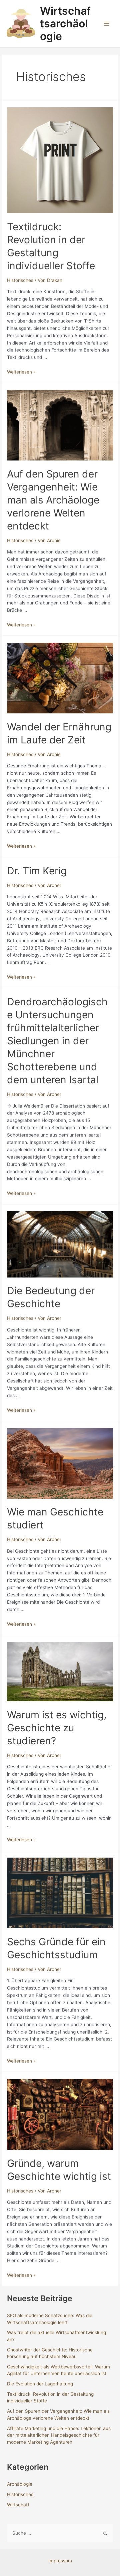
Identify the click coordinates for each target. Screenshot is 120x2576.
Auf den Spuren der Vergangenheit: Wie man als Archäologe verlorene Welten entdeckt (53, 500)
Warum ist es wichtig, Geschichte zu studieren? (57, 1728)
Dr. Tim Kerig (37, 871)
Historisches (20, 280)
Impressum (60, 2561)
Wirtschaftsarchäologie (65, 24)
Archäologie (20, 2484)
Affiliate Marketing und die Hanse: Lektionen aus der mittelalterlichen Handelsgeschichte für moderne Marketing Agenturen (59, 2435)
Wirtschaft (18, 2505)
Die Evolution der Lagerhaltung (40, 2384)
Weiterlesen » (21, 372)
